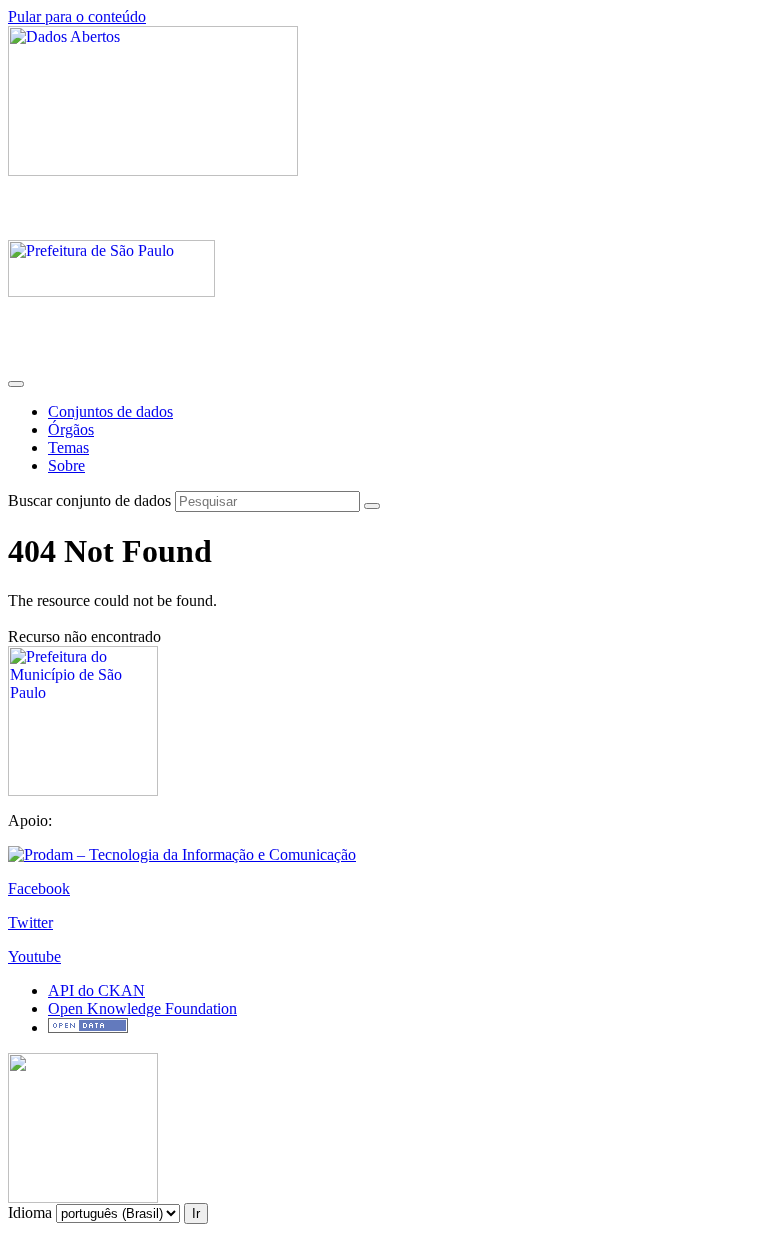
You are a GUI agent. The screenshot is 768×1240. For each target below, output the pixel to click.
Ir (196, 1213)
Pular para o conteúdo (77, 16)
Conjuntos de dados (110, 411)
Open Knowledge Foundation (142, 1008)
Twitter (30, 922)
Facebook (39, 888)
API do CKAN (96, 990)
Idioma (30, 1212)
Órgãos (71, 429)
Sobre (66, 465)
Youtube (34, 956)
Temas (68, 447)
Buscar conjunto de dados (89, 500)
